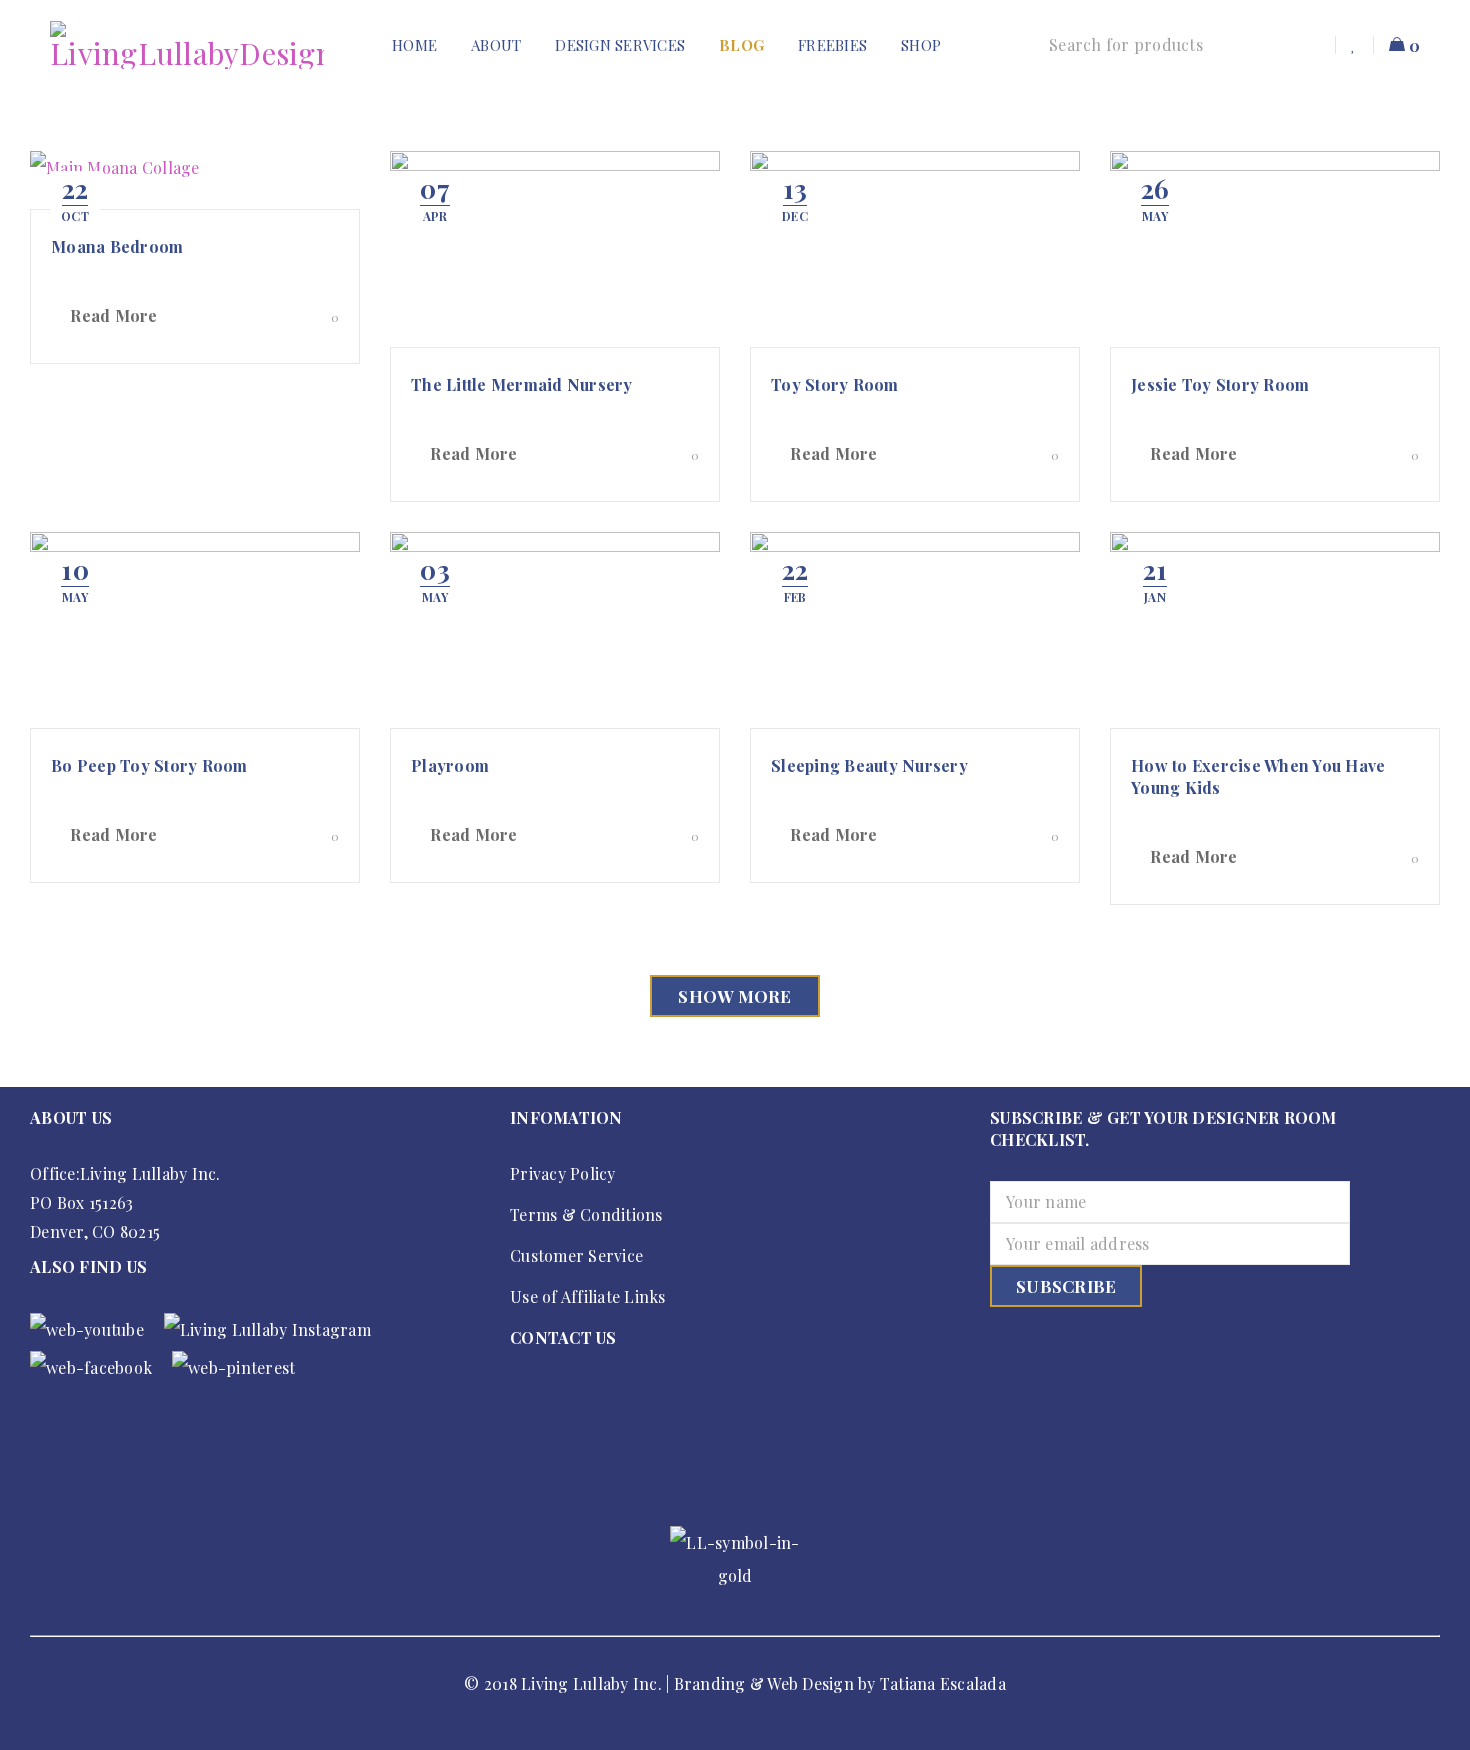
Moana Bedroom (117, 246)
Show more (734, 996)
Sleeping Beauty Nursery (869, 765)
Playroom (450, 765)
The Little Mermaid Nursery (522, 384)
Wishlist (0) (1355, 45)
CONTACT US (563, 1337)
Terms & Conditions (586, 1214)
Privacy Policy (563, 1173)
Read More (113, 315)
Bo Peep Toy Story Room (149, 765)
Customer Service (576, 1255)
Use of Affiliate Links (588, 1296)
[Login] (1313, 45)
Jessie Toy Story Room (1220, 384)
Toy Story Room (835, 384)
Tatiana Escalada (943, 1683)
